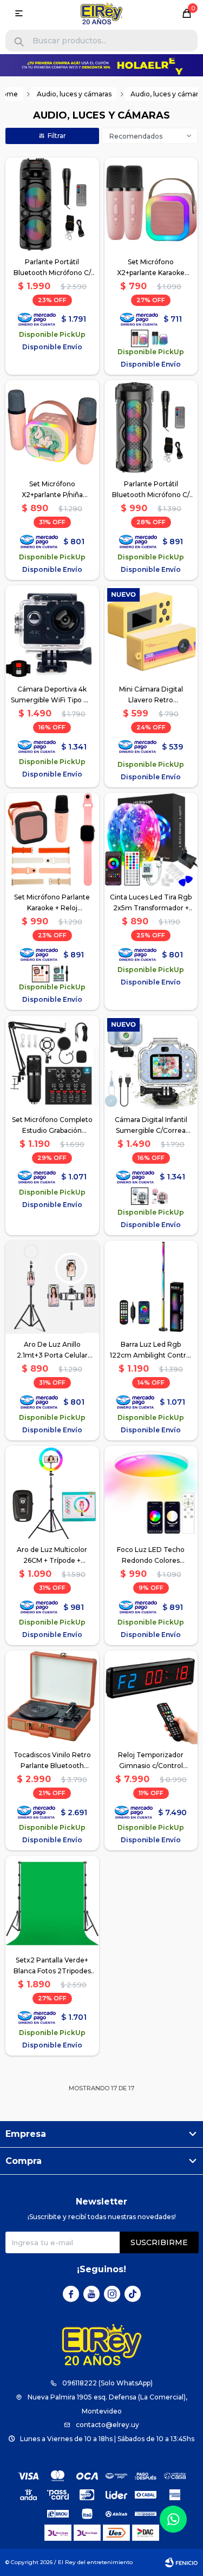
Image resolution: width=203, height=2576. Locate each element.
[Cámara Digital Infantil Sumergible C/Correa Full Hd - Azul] (151, 1062)
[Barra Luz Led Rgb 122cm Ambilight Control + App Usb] (151, 1287)
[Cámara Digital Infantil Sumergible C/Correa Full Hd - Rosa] (160, 1196)
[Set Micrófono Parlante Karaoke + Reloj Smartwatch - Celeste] (61, 974)
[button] (19, 42)
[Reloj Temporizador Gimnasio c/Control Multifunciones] (151, 1697)
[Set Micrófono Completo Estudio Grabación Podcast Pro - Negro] (52, 1062)
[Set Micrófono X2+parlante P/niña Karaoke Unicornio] (52, 427)
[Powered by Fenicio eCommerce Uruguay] (181, 2562)
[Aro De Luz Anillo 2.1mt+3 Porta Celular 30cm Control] (52, 1287)
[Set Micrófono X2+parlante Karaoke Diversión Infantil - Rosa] (151, 204)
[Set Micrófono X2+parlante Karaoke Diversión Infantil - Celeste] (160, 338)
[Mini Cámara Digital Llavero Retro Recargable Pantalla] (151, 632)
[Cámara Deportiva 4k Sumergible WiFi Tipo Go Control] (52, 632)
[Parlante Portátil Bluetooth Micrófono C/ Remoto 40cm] (151, 427)
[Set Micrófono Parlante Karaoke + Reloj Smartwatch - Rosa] (52, 840)
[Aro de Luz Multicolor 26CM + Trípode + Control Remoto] (52, 1493)
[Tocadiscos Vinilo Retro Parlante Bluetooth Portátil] (52, 1697)
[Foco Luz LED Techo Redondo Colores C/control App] (151, 1493)
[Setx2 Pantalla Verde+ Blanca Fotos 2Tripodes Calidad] (52, 1903)
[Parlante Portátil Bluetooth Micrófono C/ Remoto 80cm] (52, 204)
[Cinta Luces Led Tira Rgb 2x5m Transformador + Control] (151, 840)
